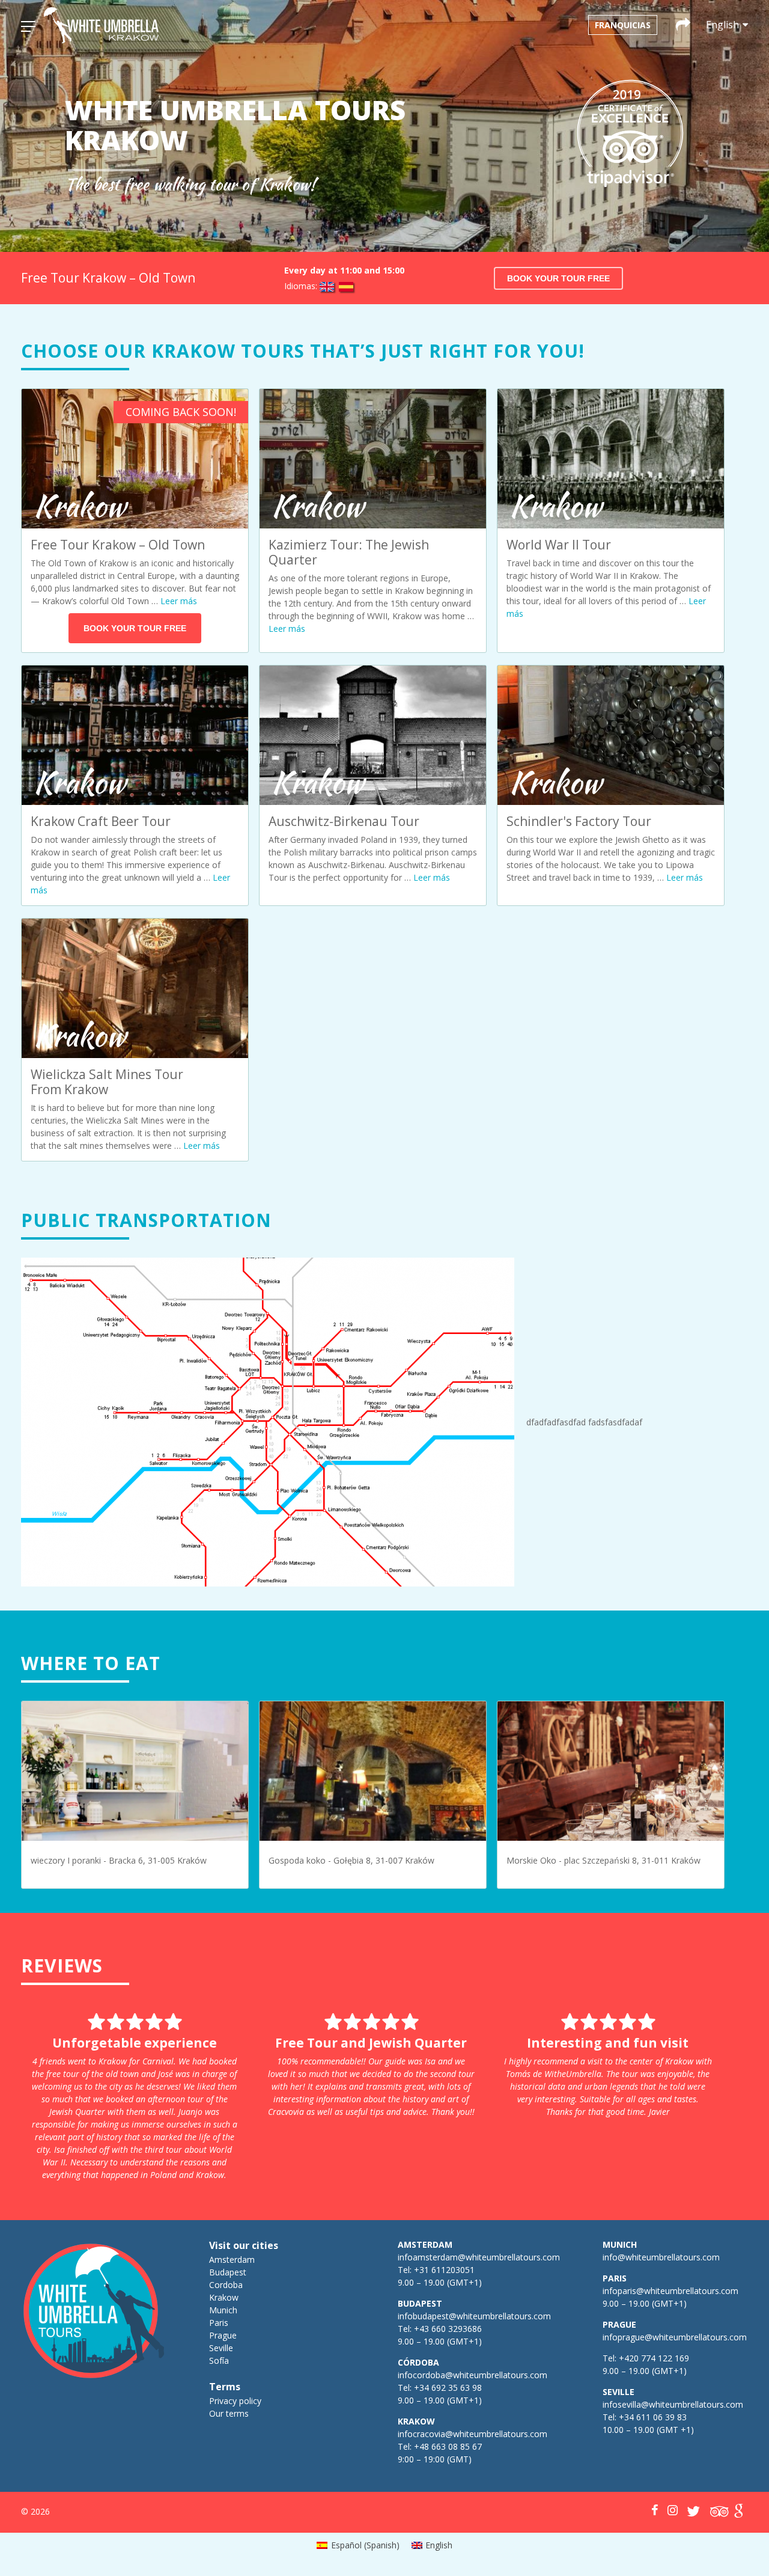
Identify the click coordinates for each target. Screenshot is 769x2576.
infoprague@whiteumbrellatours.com (675, 2337)
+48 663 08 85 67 (448, 2446)
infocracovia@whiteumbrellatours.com (473, 2434)
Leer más (179, 601)
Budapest (228, 2272)
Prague (223, 2335)
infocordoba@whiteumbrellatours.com (473, 2375)
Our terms (229, 2413)
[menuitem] (358, 2545)
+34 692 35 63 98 (448, 2388)
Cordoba (226, 2285)
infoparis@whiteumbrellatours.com (670, 2291)
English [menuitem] (439, 2545)
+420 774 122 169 (653, 2358)
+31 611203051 (444, 2270)
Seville (221, 2348)
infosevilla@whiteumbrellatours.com (673, 2404)
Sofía (219, 2360)
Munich (223, 2310)
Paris (219, 2323)
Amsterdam (232, 2259)
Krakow (224, 2297)
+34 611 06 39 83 (653, 2417)
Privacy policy (235, 2401)
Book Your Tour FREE (558, 278)
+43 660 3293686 (448, 2329)
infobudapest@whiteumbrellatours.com (474, 2316)
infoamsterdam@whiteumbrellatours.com (479, 2257)
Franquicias (623, 25)
